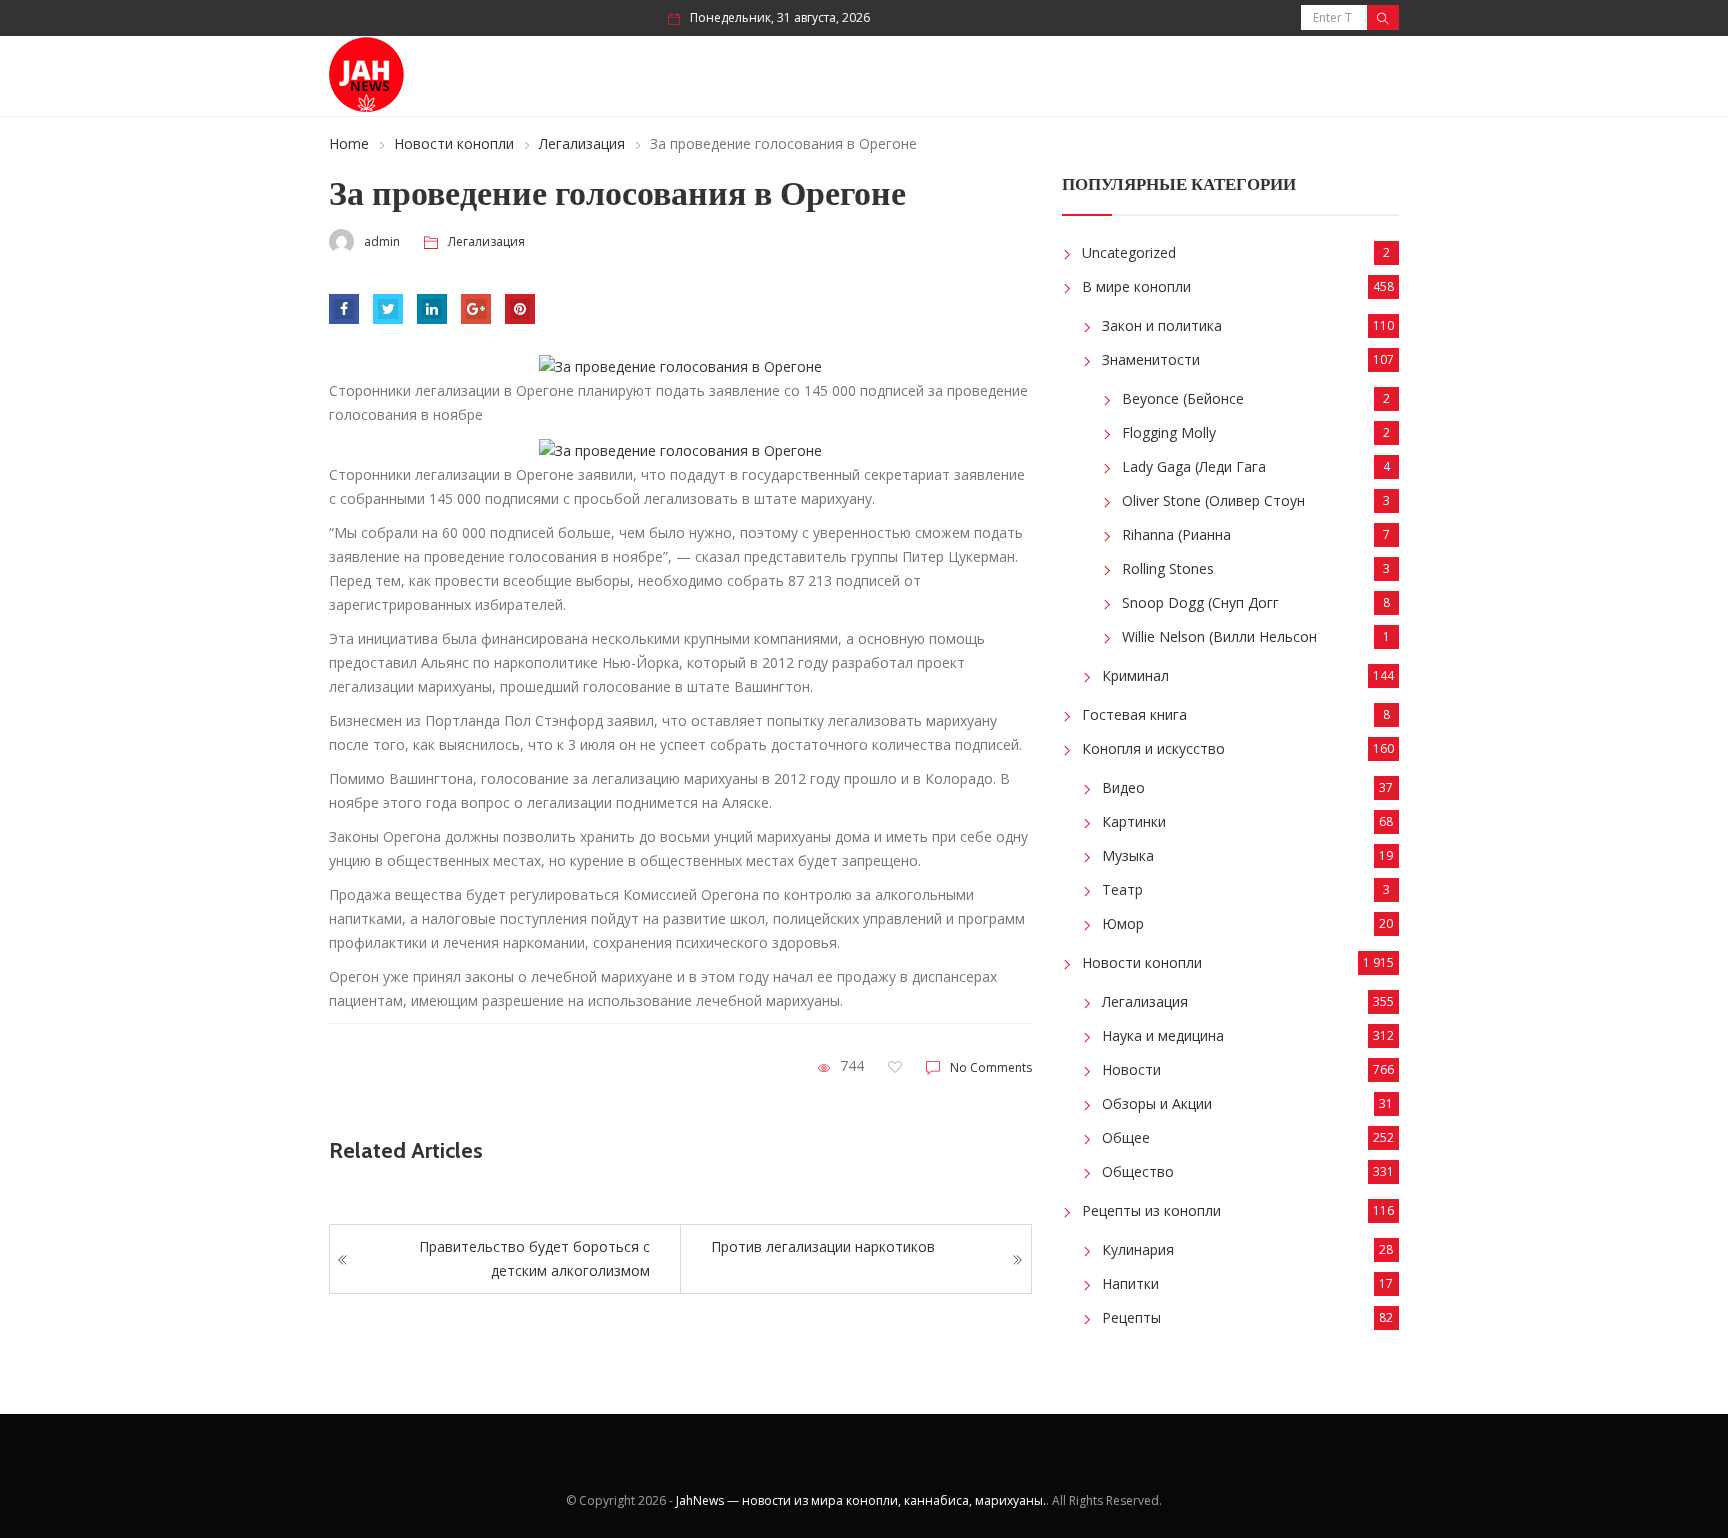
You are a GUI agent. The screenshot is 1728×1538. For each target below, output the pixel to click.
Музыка (1128, 855)
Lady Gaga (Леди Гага (1194, 466)
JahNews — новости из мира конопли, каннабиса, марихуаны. (861, 1500)
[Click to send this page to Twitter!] (388, 309)
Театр (1122, 889)
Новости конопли (454, 143)
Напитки (1130, 1283)
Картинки (1134, 821)
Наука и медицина (1163, 1035)
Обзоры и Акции (1157, 1103)
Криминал (1135, 675)
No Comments (991, 1067)
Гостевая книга (1134, 714)
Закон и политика (1162, 325)
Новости (1131, 1069)
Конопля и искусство (1153, 748)
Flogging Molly (1169, 432)
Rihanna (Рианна (1176, 534)
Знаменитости (1151, 359)
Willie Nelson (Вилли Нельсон (1219, 636)
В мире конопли (1136, 286)
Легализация (582, 143)
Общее (1126, 1137)
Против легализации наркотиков (823, 1246)
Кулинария (1138, 1249)
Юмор (1123, 923)
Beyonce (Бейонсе (1183, 398)
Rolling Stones (1168, 568)
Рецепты (1131, 1317)
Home (349, 143)
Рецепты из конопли (1151, 1210)
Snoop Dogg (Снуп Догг (1200, 602)
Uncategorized (1129, 252)
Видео (1123, 787)
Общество (1138, 1171)
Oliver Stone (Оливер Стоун (1213, 500)
